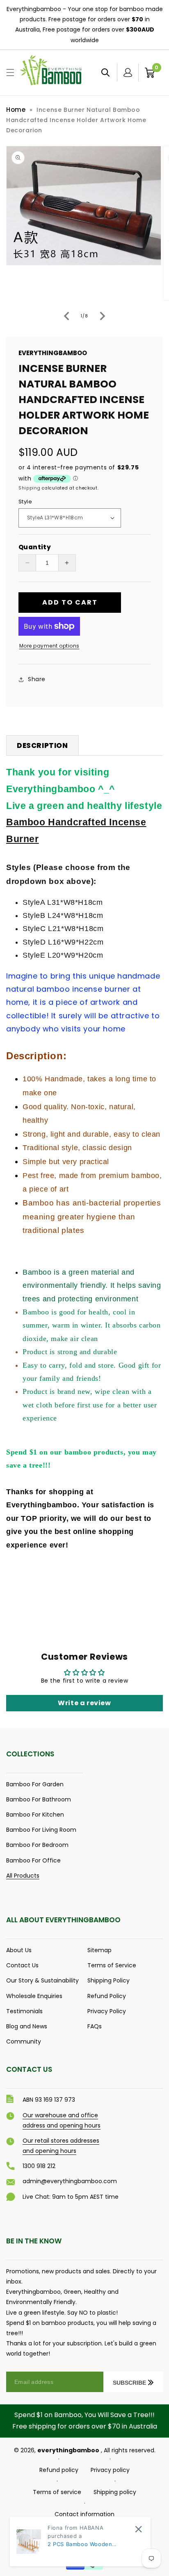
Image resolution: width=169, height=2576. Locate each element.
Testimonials (24, 2011)
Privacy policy (110, 2470)
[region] (84, 25)
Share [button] (37, 679)
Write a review (84, 1703)
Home (16, 110)
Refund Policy (107, 1996)
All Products (23, 1876)
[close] (138, 2529)
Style (25, 502)
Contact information (84, 2514)
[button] (10, 72)
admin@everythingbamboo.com (70, 2181)
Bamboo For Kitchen (35, 1815)
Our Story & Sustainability (42, 1980)
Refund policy (59, 2470)
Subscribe (129, 2383)
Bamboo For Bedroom (37, 1845)
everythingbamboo (68, 2450)
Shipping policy (115, 2492)
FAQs (95, 2026)
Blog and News (27, 2026)
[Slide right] (103, 316)
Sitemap (99, 1950)
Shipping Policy (108, 1980)
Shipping (30, 488)
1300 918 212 (39, 2166)
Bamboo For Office (33, 1860)
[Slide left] (66, 316)
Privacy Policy (107, 2011)
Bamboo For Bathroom (39, 1799)
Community (24, 2041)
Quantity (35, 547)
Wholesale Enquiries (34, 1996)
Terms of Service (112, 1965)
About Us (19, 1950)
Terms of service (57, 2492)
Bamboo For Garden (35, 1784)
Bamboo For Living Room (41, 1830)
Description (42, 745)
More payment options (49, 646)
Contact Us (22, 1965)
